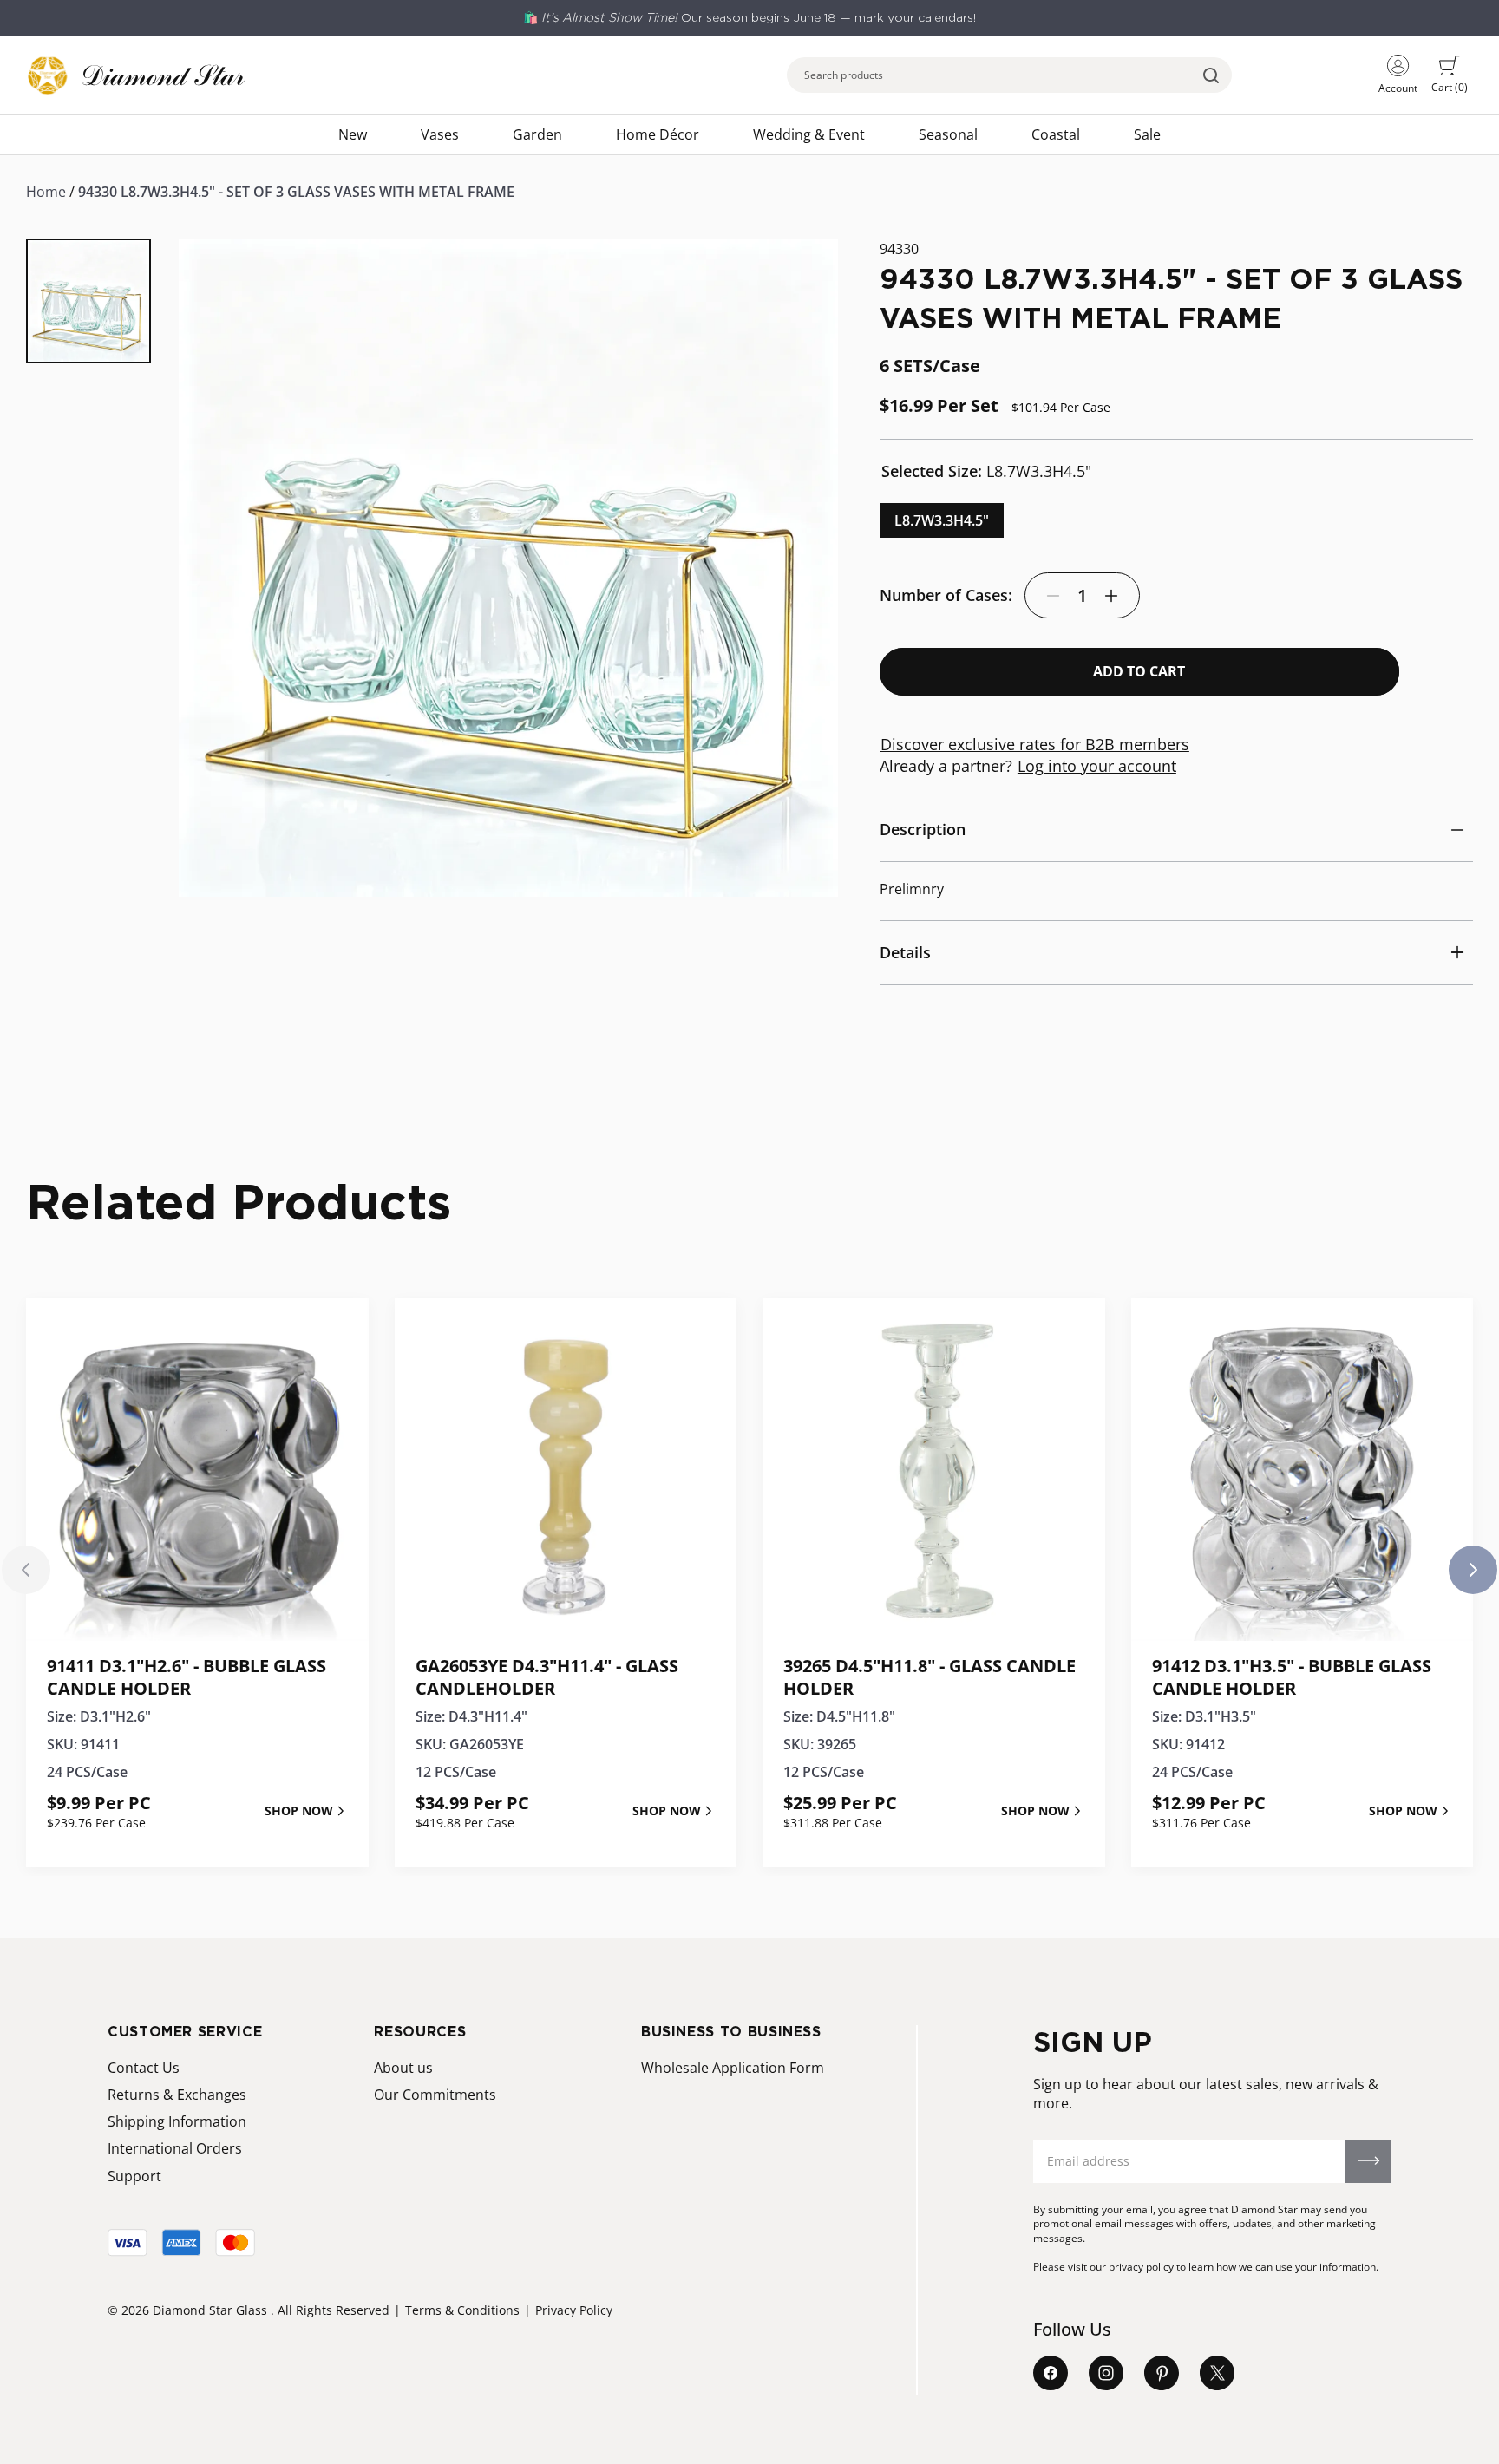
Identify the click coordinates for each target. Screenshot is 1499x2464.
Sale (1147, 134)
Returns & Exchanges (177, 2095)
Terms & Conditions (462, 2310)
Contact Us (144, 2068)
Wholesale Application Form (733, 2068)
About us (403, 2068)
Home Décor (658, 134)
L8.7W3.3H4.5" (942, 520)
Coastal (1056, 134)
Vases (440, 134)
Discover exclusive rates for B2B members (1035, 744)
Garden (537, 134)
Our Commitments (435, 2095)
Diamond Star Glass (210, 2310)
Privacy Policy (574, 2310)
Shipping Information (177, 2121)
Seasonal (948, 134)
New (353, 134)
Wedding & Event (809, 134)
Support (134, 2176)
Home (46, 192)
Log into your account (1097, 766)
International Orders (175, 2148)
